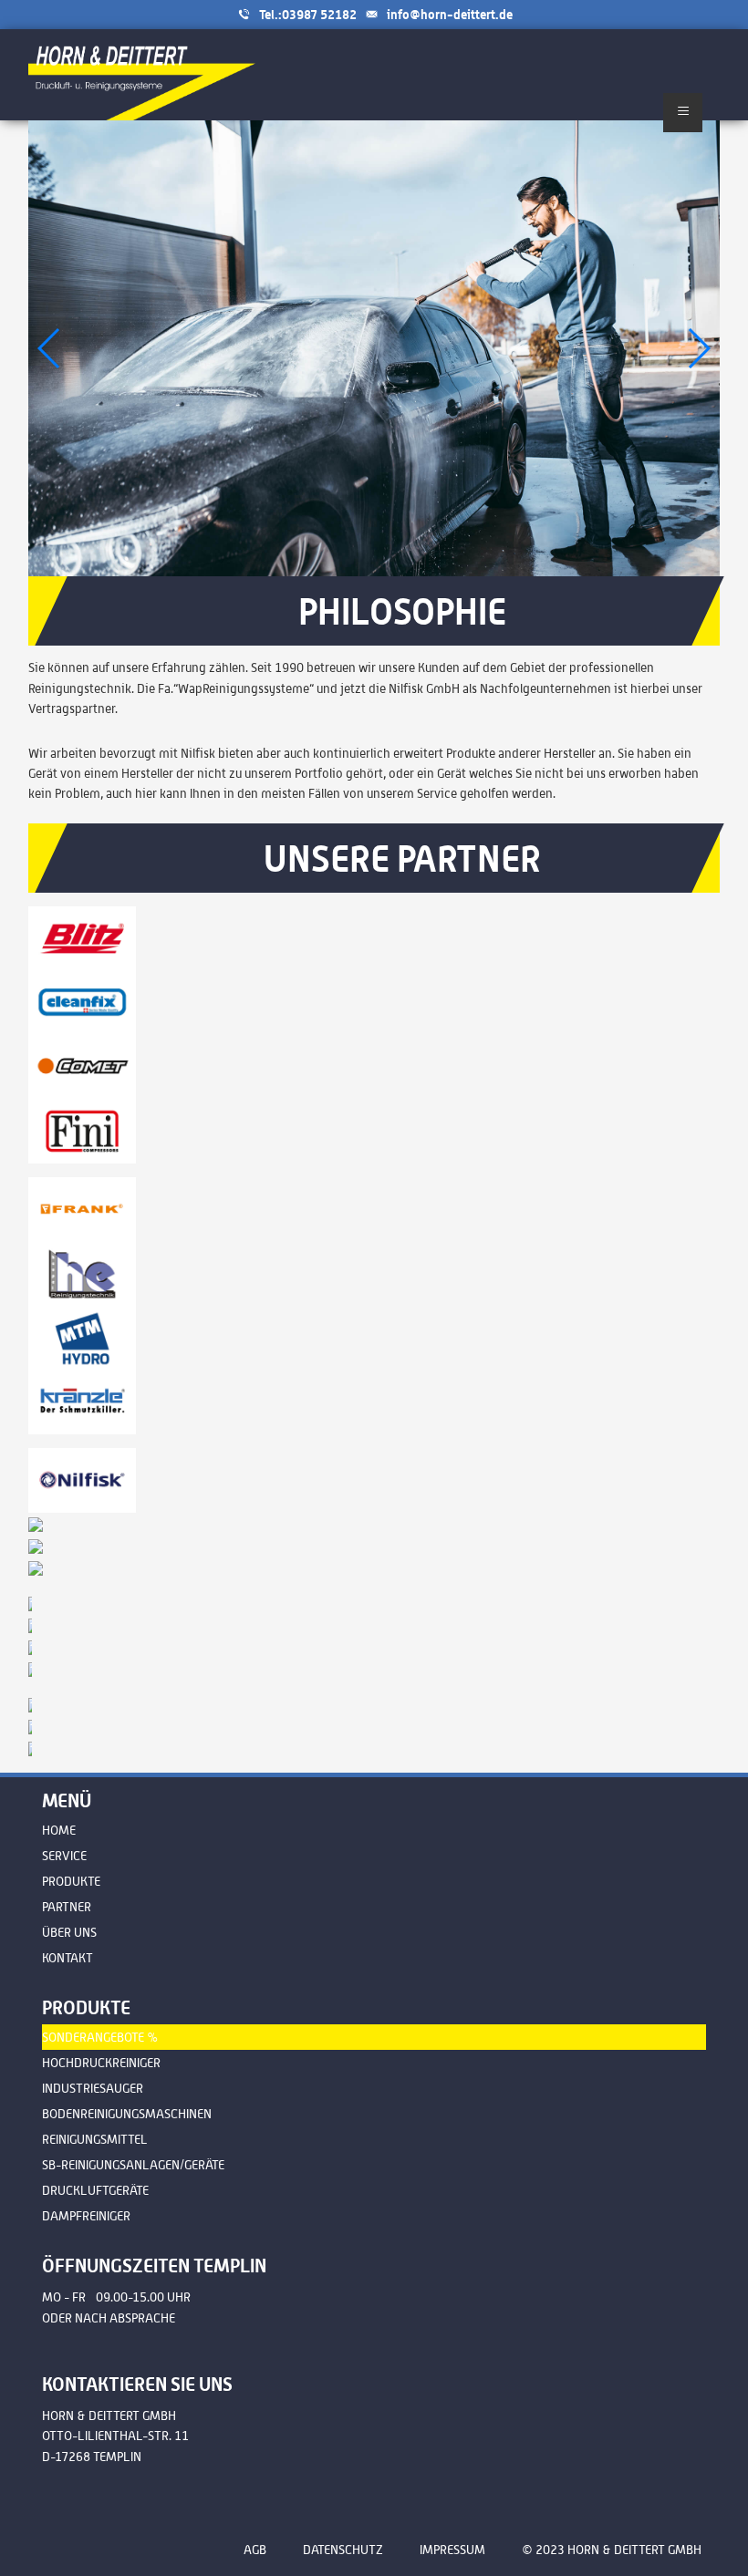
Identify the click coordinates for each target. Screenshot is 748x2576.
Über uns (69, 1932)
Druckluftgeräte (95, 2190)
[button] (698, 348)
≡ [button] (683, 109)
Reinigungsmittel (95, 2139)
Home (59, 1830)
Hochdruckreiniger (101, 2063)
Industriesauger (93, 2088)
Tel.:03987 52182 (308, 14)
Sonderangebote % (100, 2037)
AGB (255, 2550)
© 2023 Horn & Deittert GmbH (612, 2550)
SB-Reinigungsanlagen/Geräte (133, 2165)
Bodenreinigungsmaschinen (127, 2114)
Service (64, 1856)
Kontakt (68, 1958)
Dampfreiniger (86, 2216)
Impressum (452, 2550)
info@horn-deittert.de (450, 14)
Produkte (71, 1881)
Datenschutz (343, 2550)
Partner (67, 1907)
